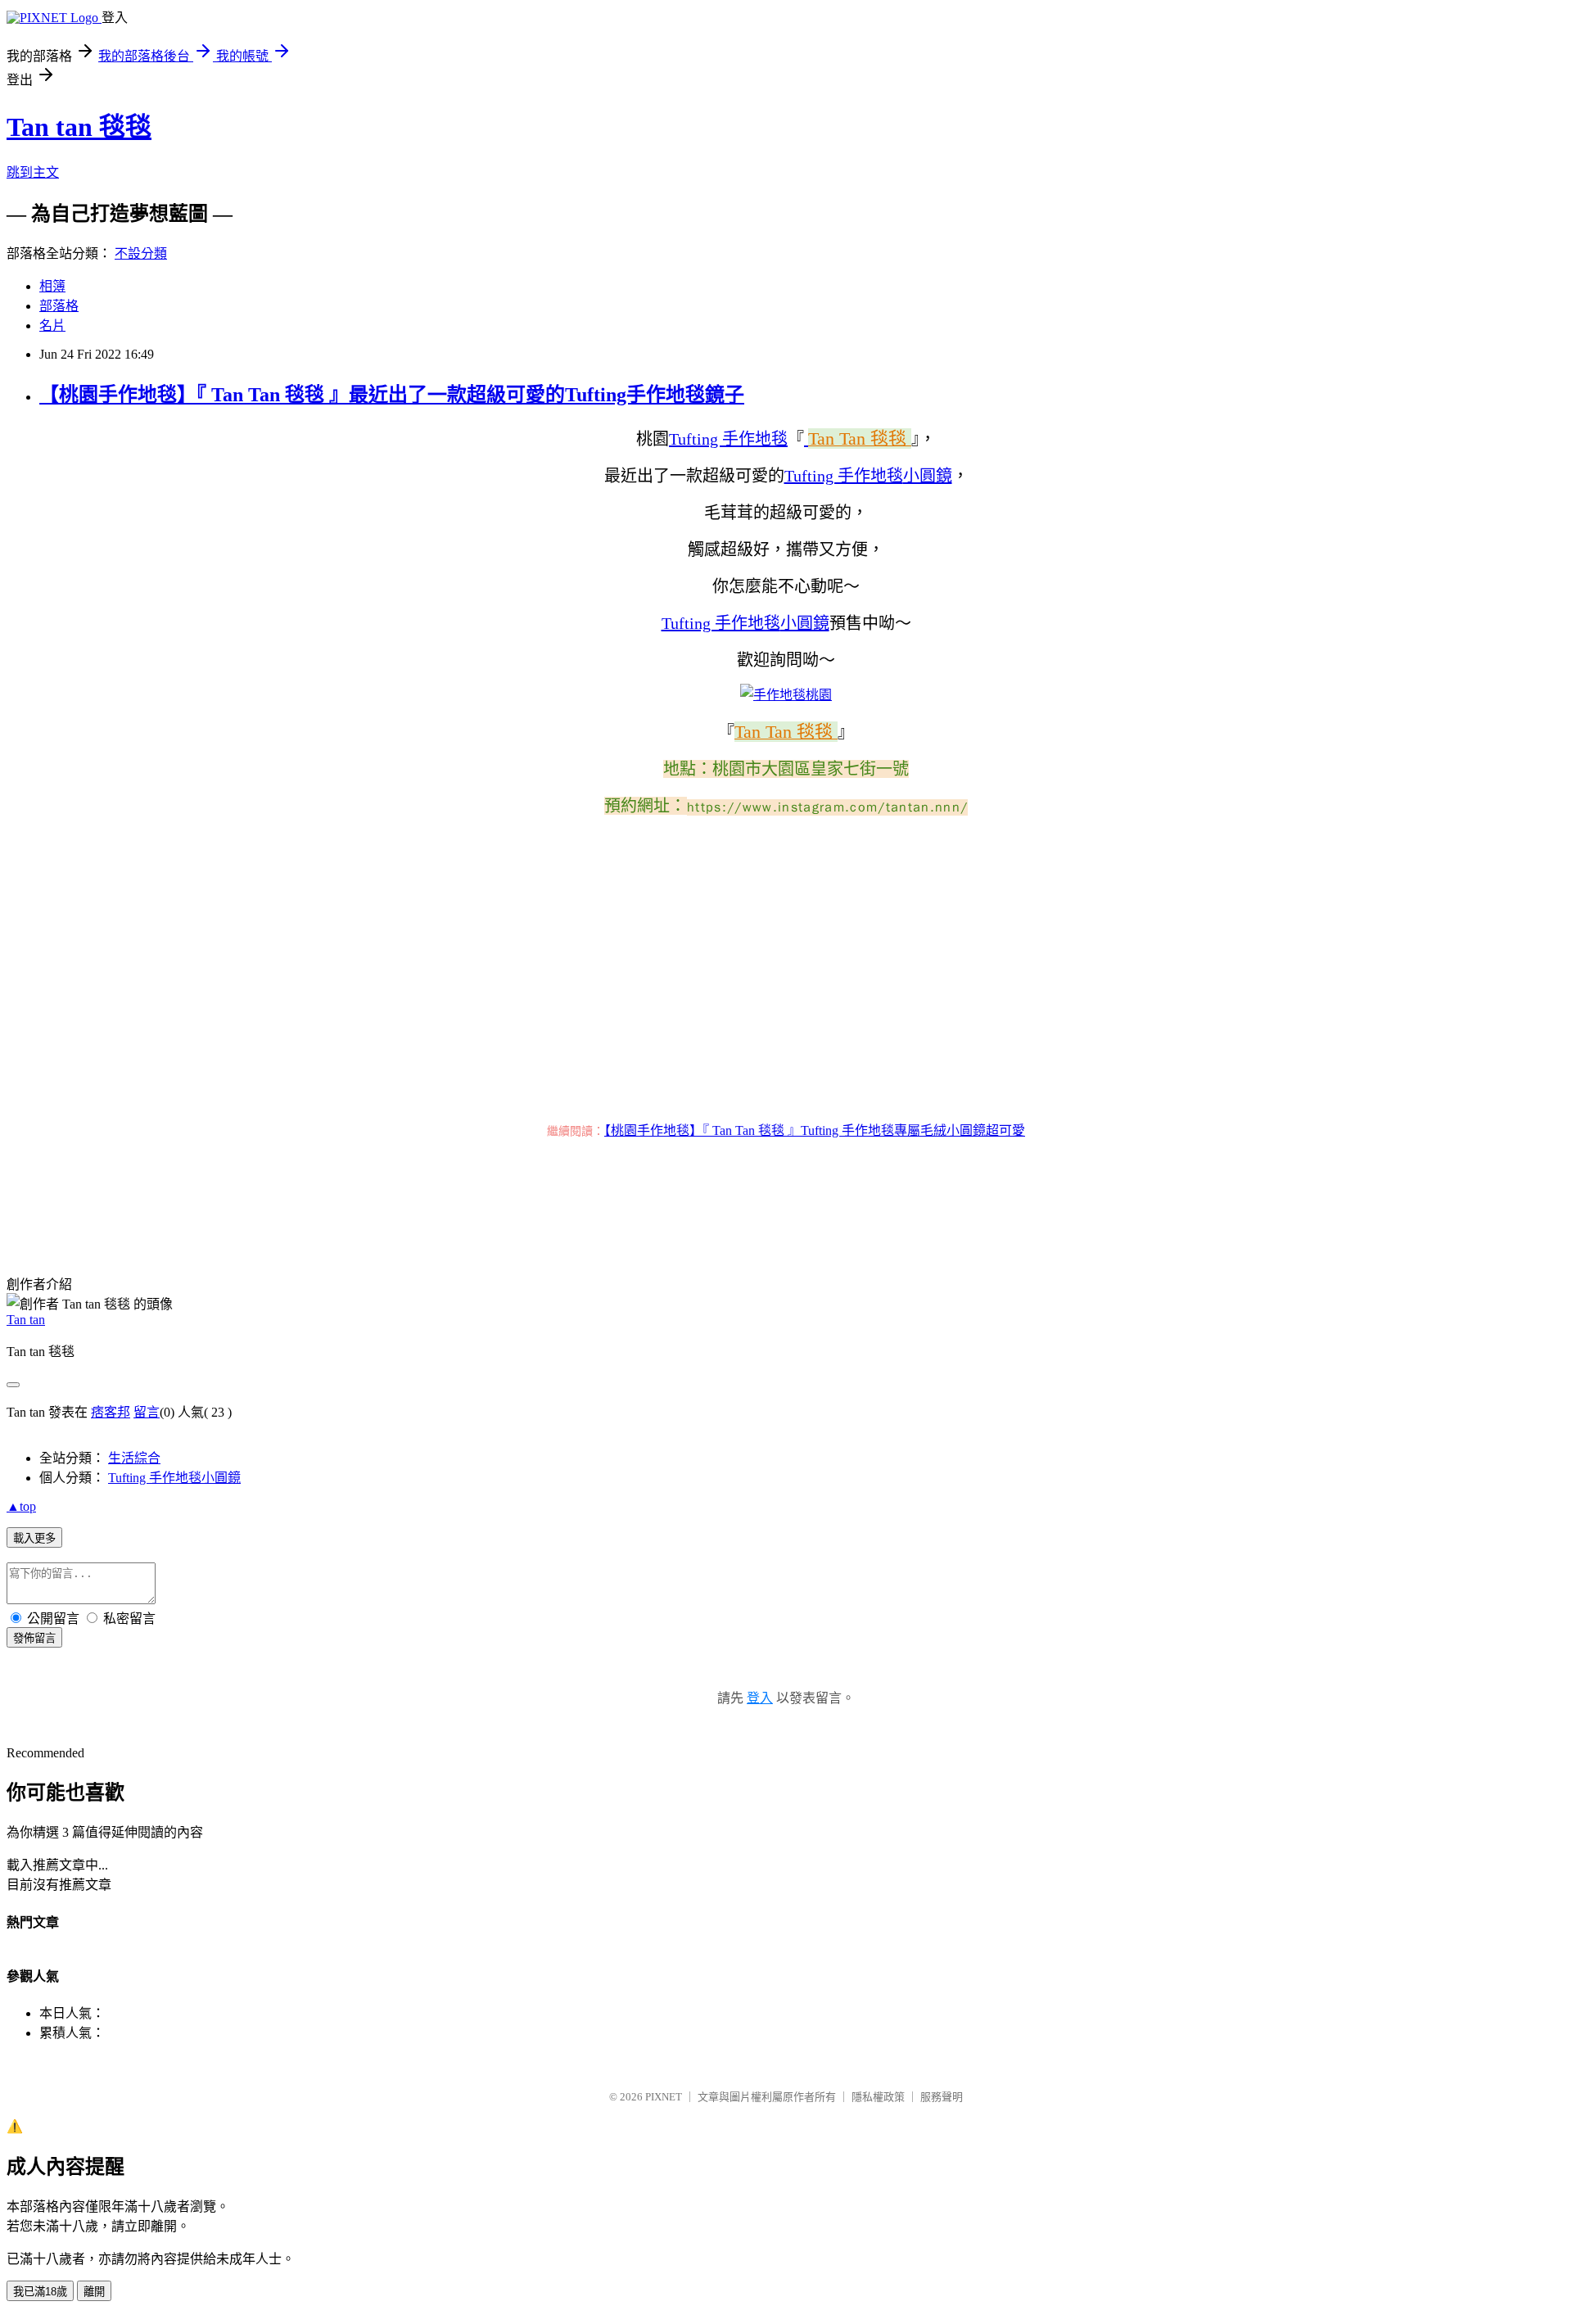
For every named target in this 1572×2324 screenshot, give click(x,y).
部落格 (59, 306)
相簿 (52, 286)
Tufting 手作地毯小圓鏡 (174, 1478)
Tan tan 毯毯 (79, 127)
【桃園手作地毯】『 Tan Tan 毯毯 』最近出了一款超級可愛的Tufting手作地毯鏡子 (392, 395)
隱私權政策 (878, 2097)
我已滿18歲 (40, 2292)
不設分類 (141, 253)
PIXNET (664, 2097)
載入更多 (34, 1538)
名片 (52, 326)
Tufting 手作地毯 (728, 439)
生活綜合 (134, 1458)
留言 (147, 1412)
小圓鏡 (928, 476)
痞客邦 (111, 1412)
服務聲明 (942, 2097)
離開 (94, 2292)
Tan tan (26, 1320)
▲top (21, 1506)
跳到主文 (33, 172)
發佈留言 (34, 1638)
